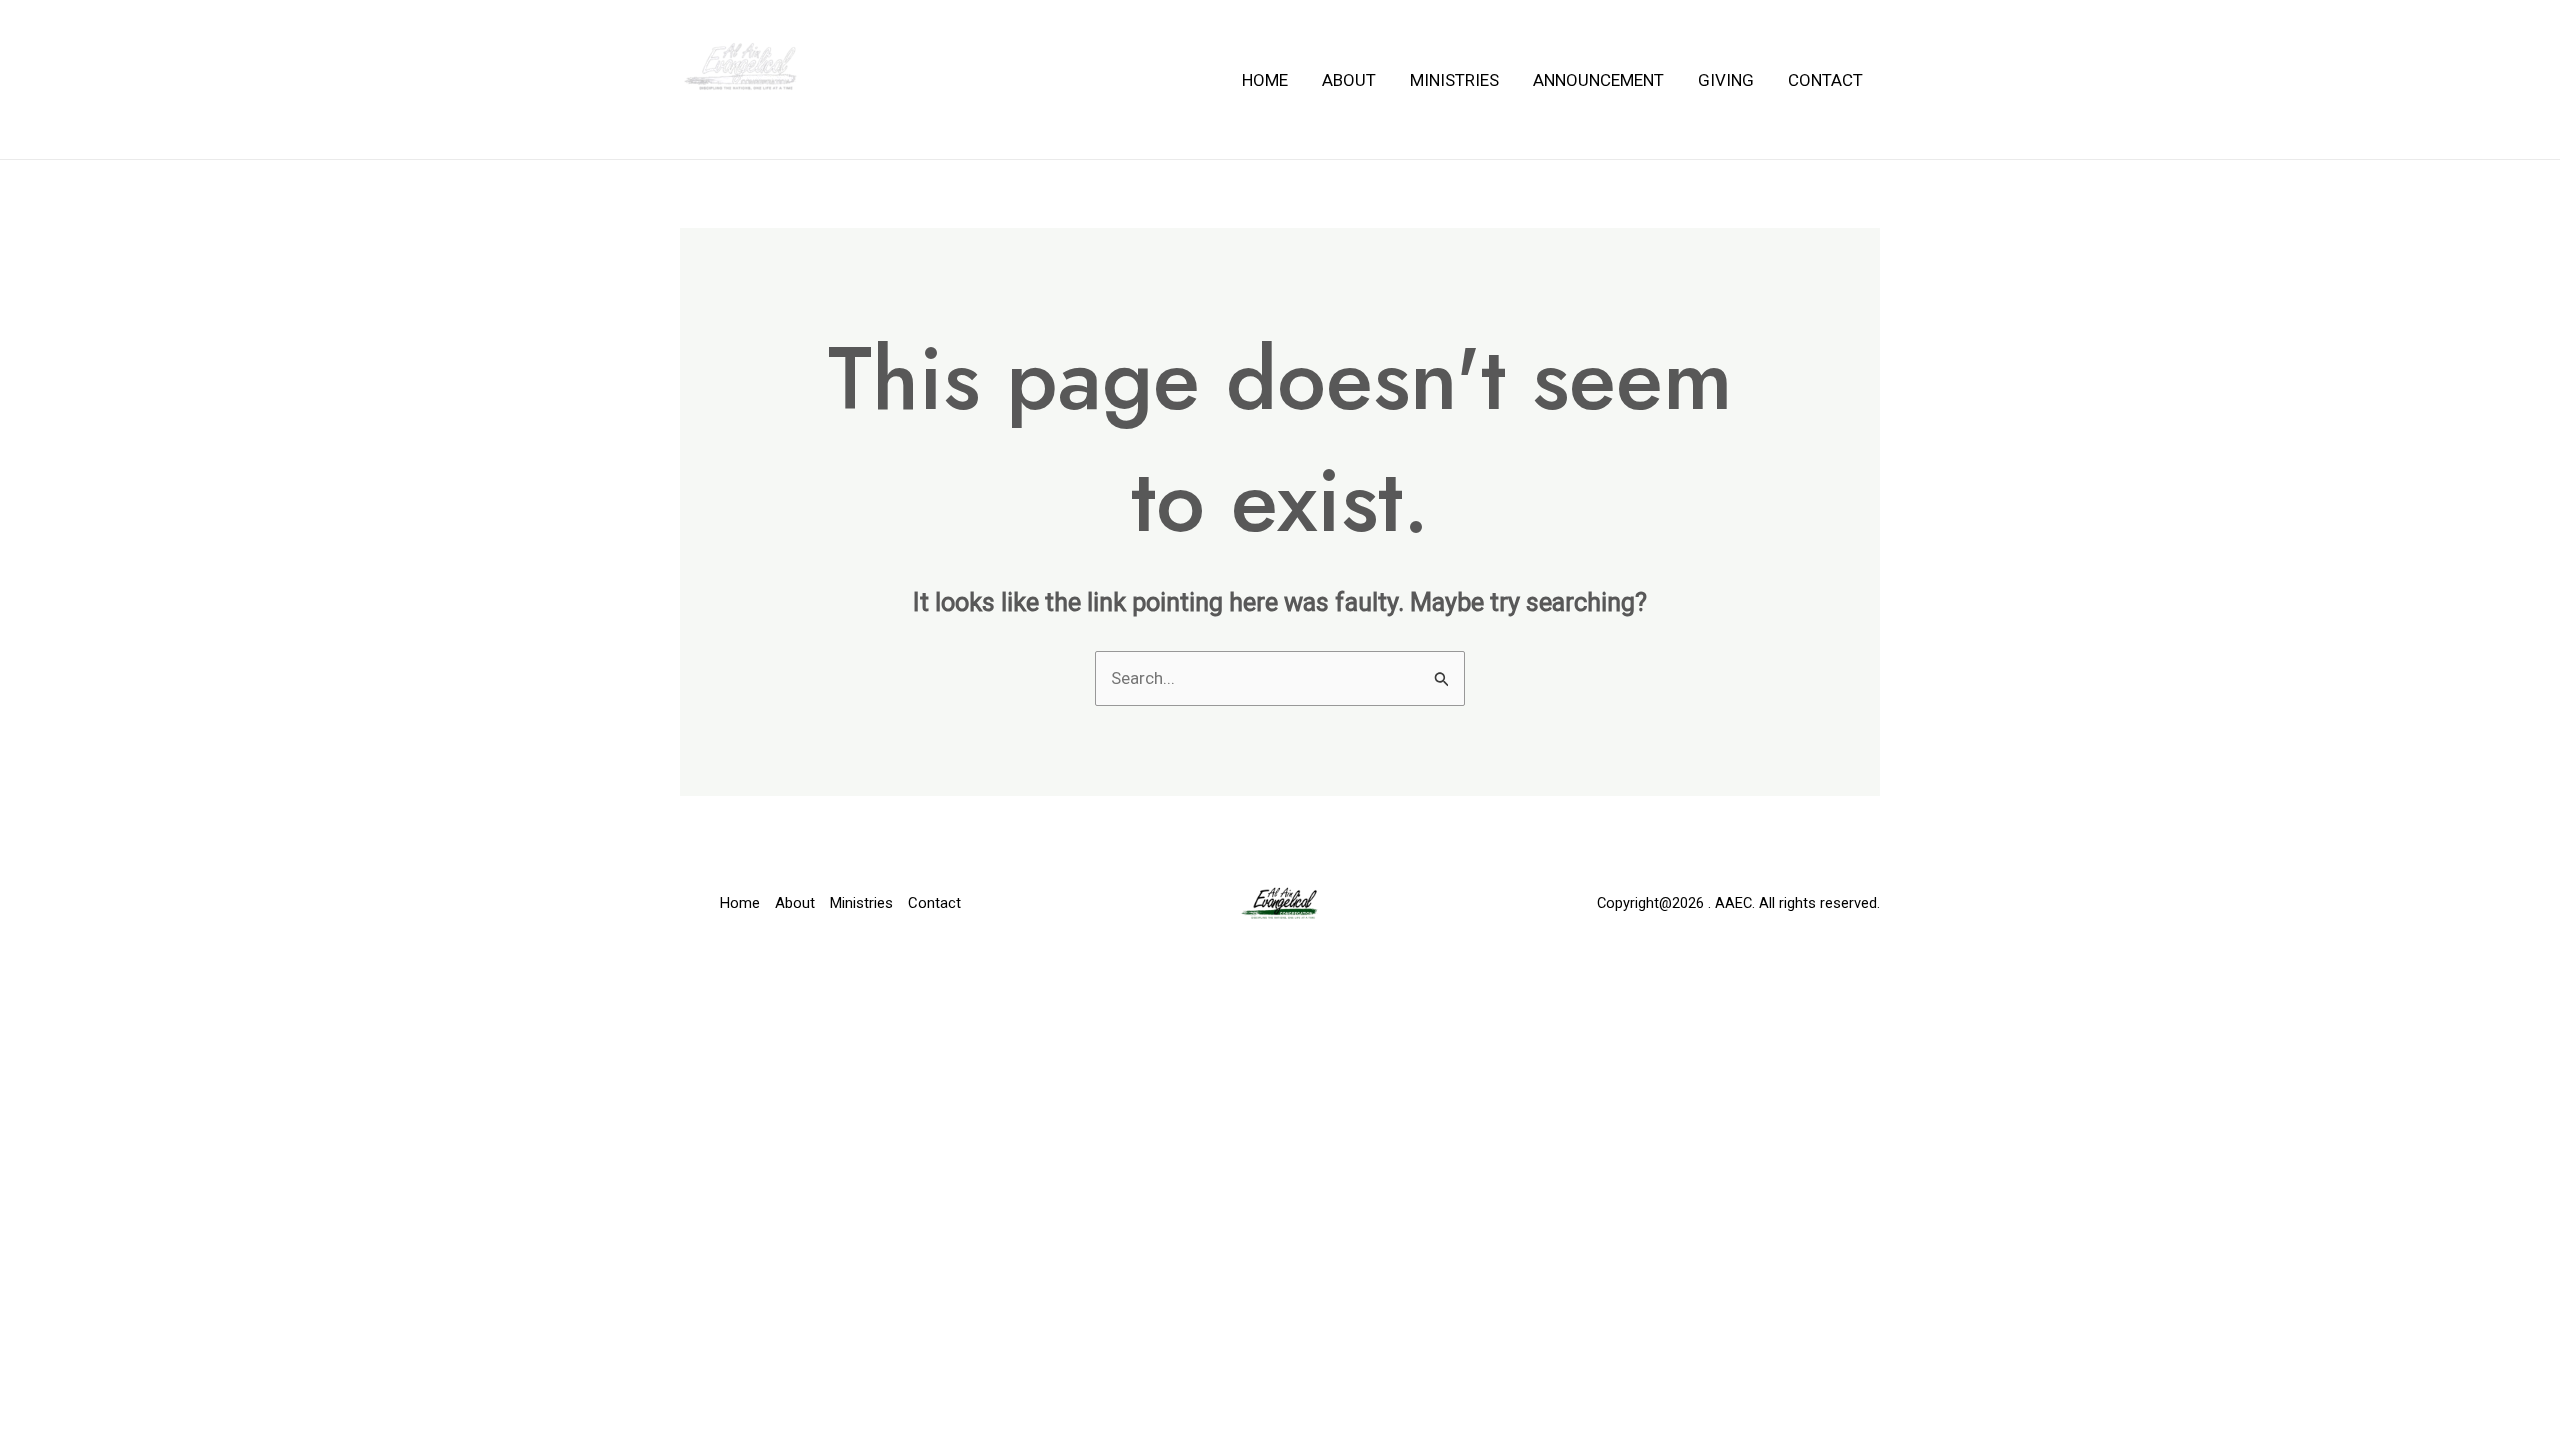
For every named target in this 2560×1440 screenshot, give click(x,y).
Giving (1726, 80)
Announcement (1598, 80)
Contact (1825, 80)
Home (1265, 80)
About (1349, 80)
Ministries (1454, 80)
